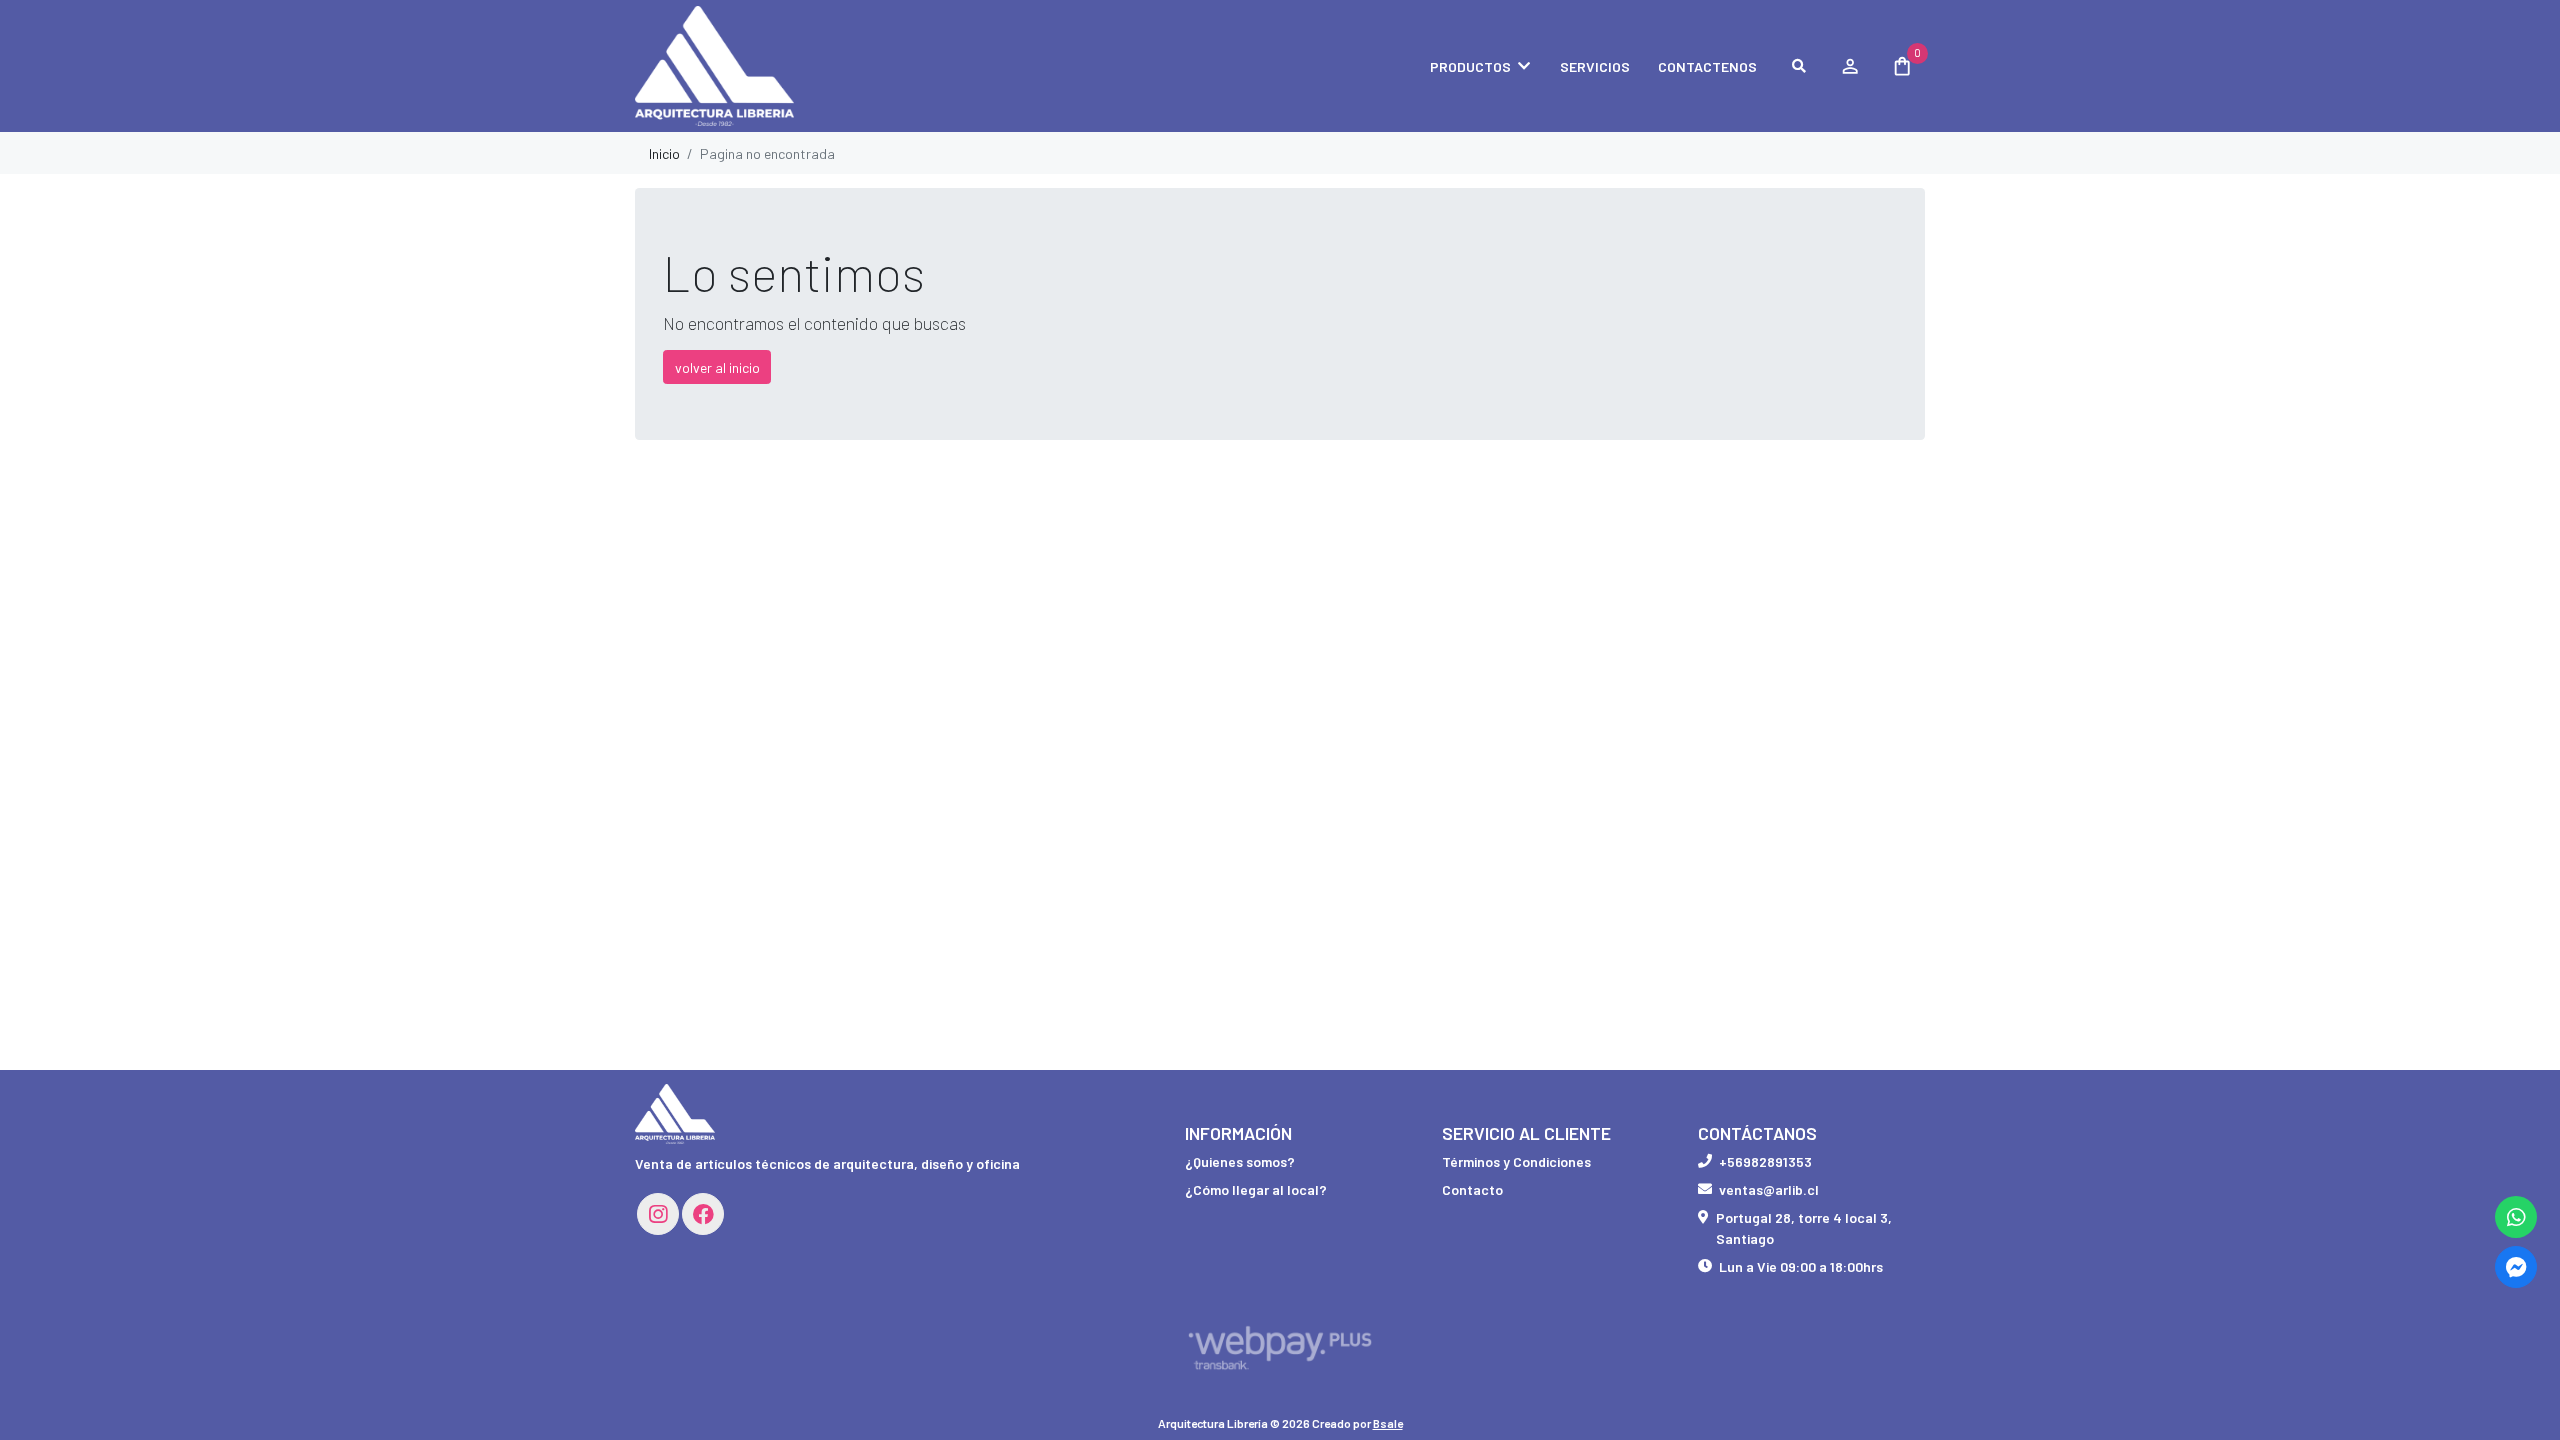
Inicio (664, 153)
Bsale (1388, 1423)
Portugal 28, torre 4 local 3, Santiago (1804, 1228)
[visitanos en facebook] (703, 1214)
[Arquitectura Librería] (735, 66)
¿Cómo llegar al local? (1256, 1189)
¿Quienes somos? (1240, 1161)
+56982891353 (1765, 1161)
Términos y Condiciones (1516, 1161)
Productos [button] (1470, 66)
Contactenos (1707, 66)
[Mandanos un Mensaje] (2516, 1267)
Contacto (1472, 1189)
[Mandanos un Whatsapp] (2516, 1217)
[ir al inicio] (675, 1114)
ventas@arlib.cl (1769, 1189)
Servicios (1595, 66)
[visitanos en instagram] (658, 1214)
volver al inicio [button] (717, 367)
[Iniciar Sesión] (1849, 66)
